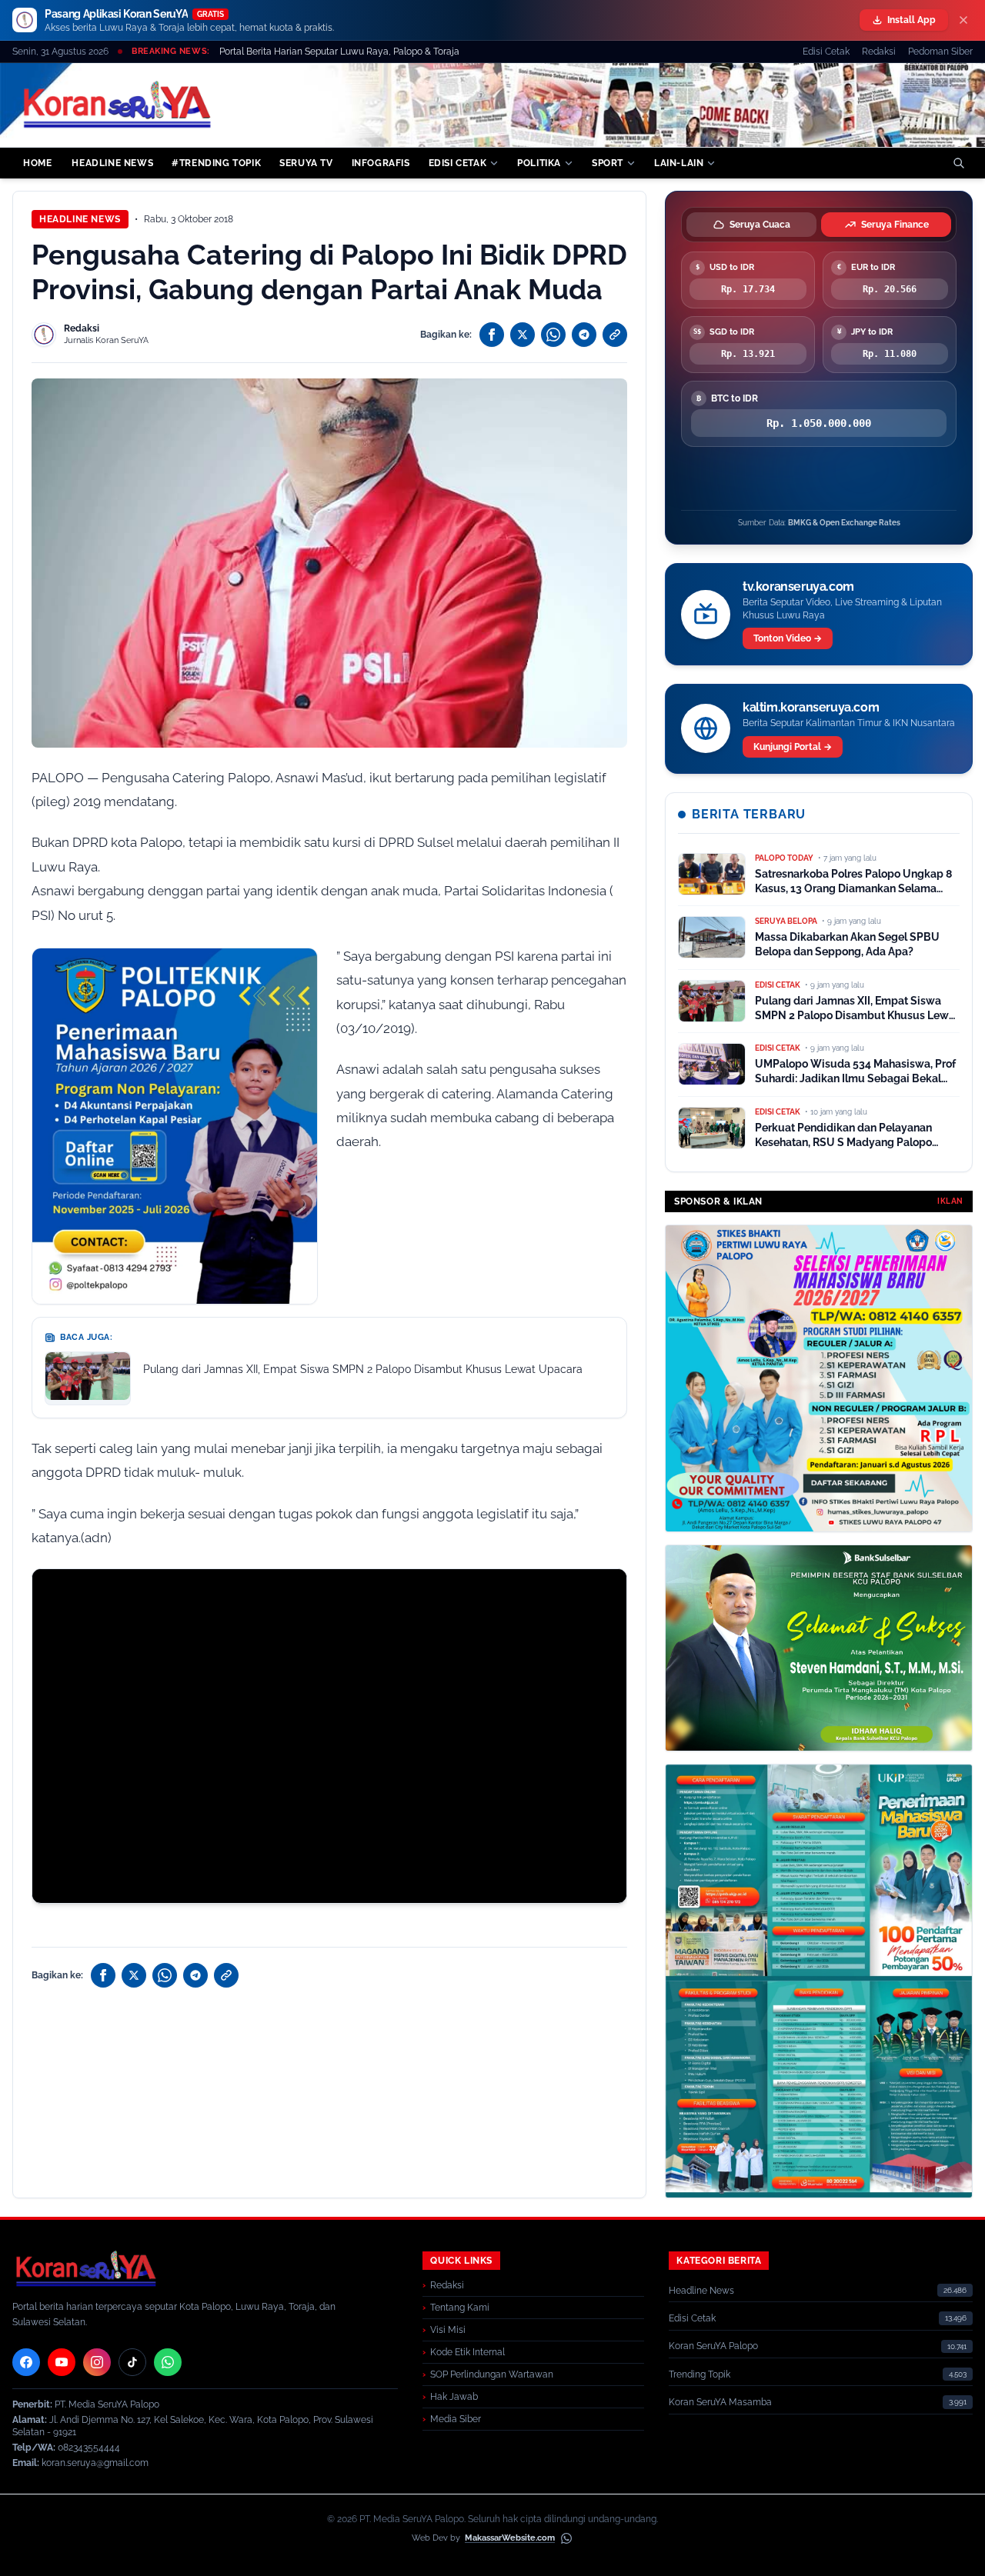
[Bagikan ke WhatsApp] (553, 335)
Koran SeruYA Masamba (720, 2402)
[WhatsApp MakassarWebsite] (566, 2538)
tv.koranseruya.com (798, 587)
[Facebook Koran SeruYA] (26, 2362)
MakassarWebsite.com (510, 2538)
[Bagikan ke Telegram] (584, 335)
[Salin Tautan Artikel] (615, 335)
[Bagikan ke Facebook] (492, 335)
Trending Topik (700, 2374)
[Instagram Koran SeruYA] (97, 2362)
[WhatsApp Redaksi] (168, 2362)
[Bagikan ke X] (523, 335)
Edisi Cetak (826, 52)
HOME (37, 163)
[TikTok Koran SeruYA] (132, 2362)
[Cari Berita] (959, 163)
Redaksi (879, 52)
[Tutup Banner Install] (963, 20)
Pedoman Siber (940, 52)
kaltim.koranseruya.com (811, 707)
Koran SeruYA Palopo (713, 2346)
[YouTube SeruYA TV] (62, 2362)
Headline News (80, 219)
